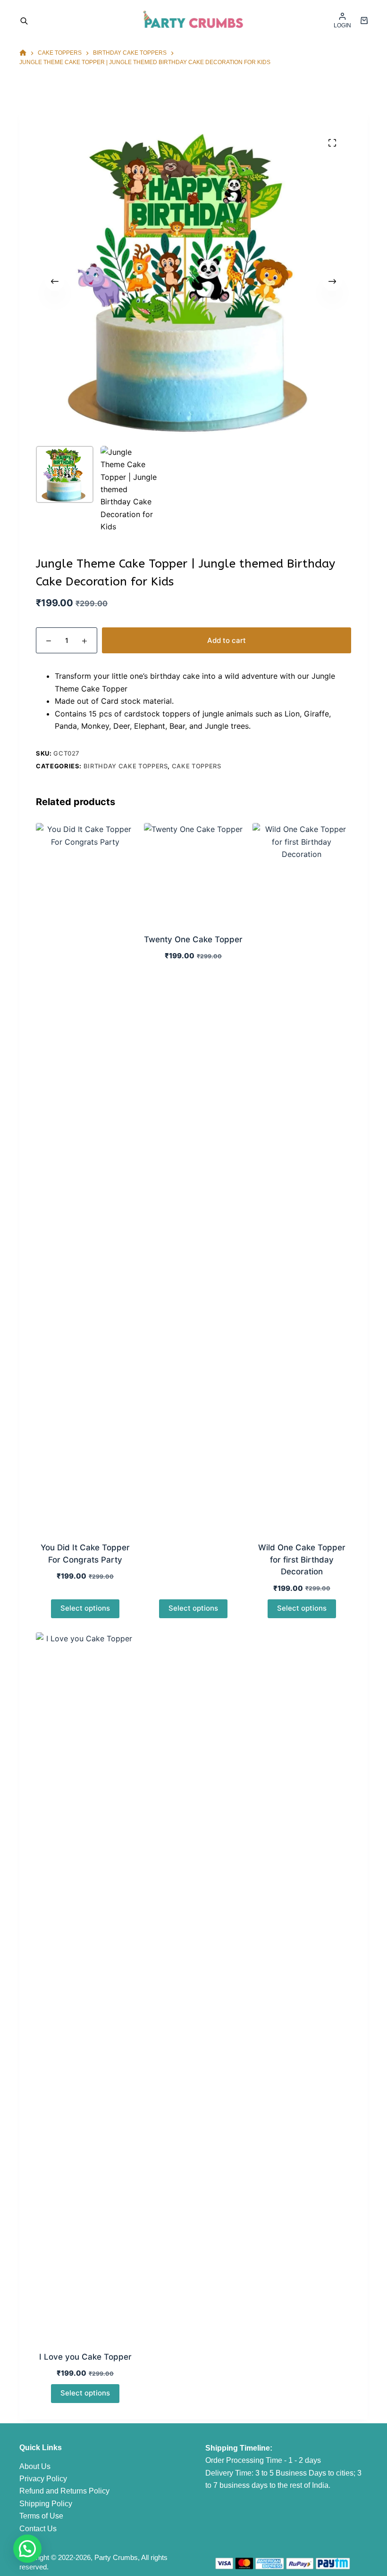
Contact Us (38, 2529)
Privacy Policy (43, 2479)
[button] (27, 2549)
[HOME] (23, 53)
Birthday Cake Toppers (126, 766)
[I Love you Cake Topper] (85, 1986)
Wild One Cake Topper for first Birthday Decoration (302, 1560)
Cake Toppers (197, 766)
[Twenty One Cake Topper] (193, 872)
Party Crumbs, (117, 2557)
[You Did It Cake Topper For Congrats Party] (85, 1177)
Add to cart (227, 640)
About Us (35, 2466)
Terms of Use (41, 2516)
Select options (85, 1608)
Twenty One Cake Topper (193, 939)
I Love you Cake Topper (85, 2357)
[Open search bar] (24, 20)
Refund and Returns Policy (64, 2491)
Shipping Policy (46, 2504)
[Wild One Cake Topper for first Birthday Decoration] (302, 1177)
